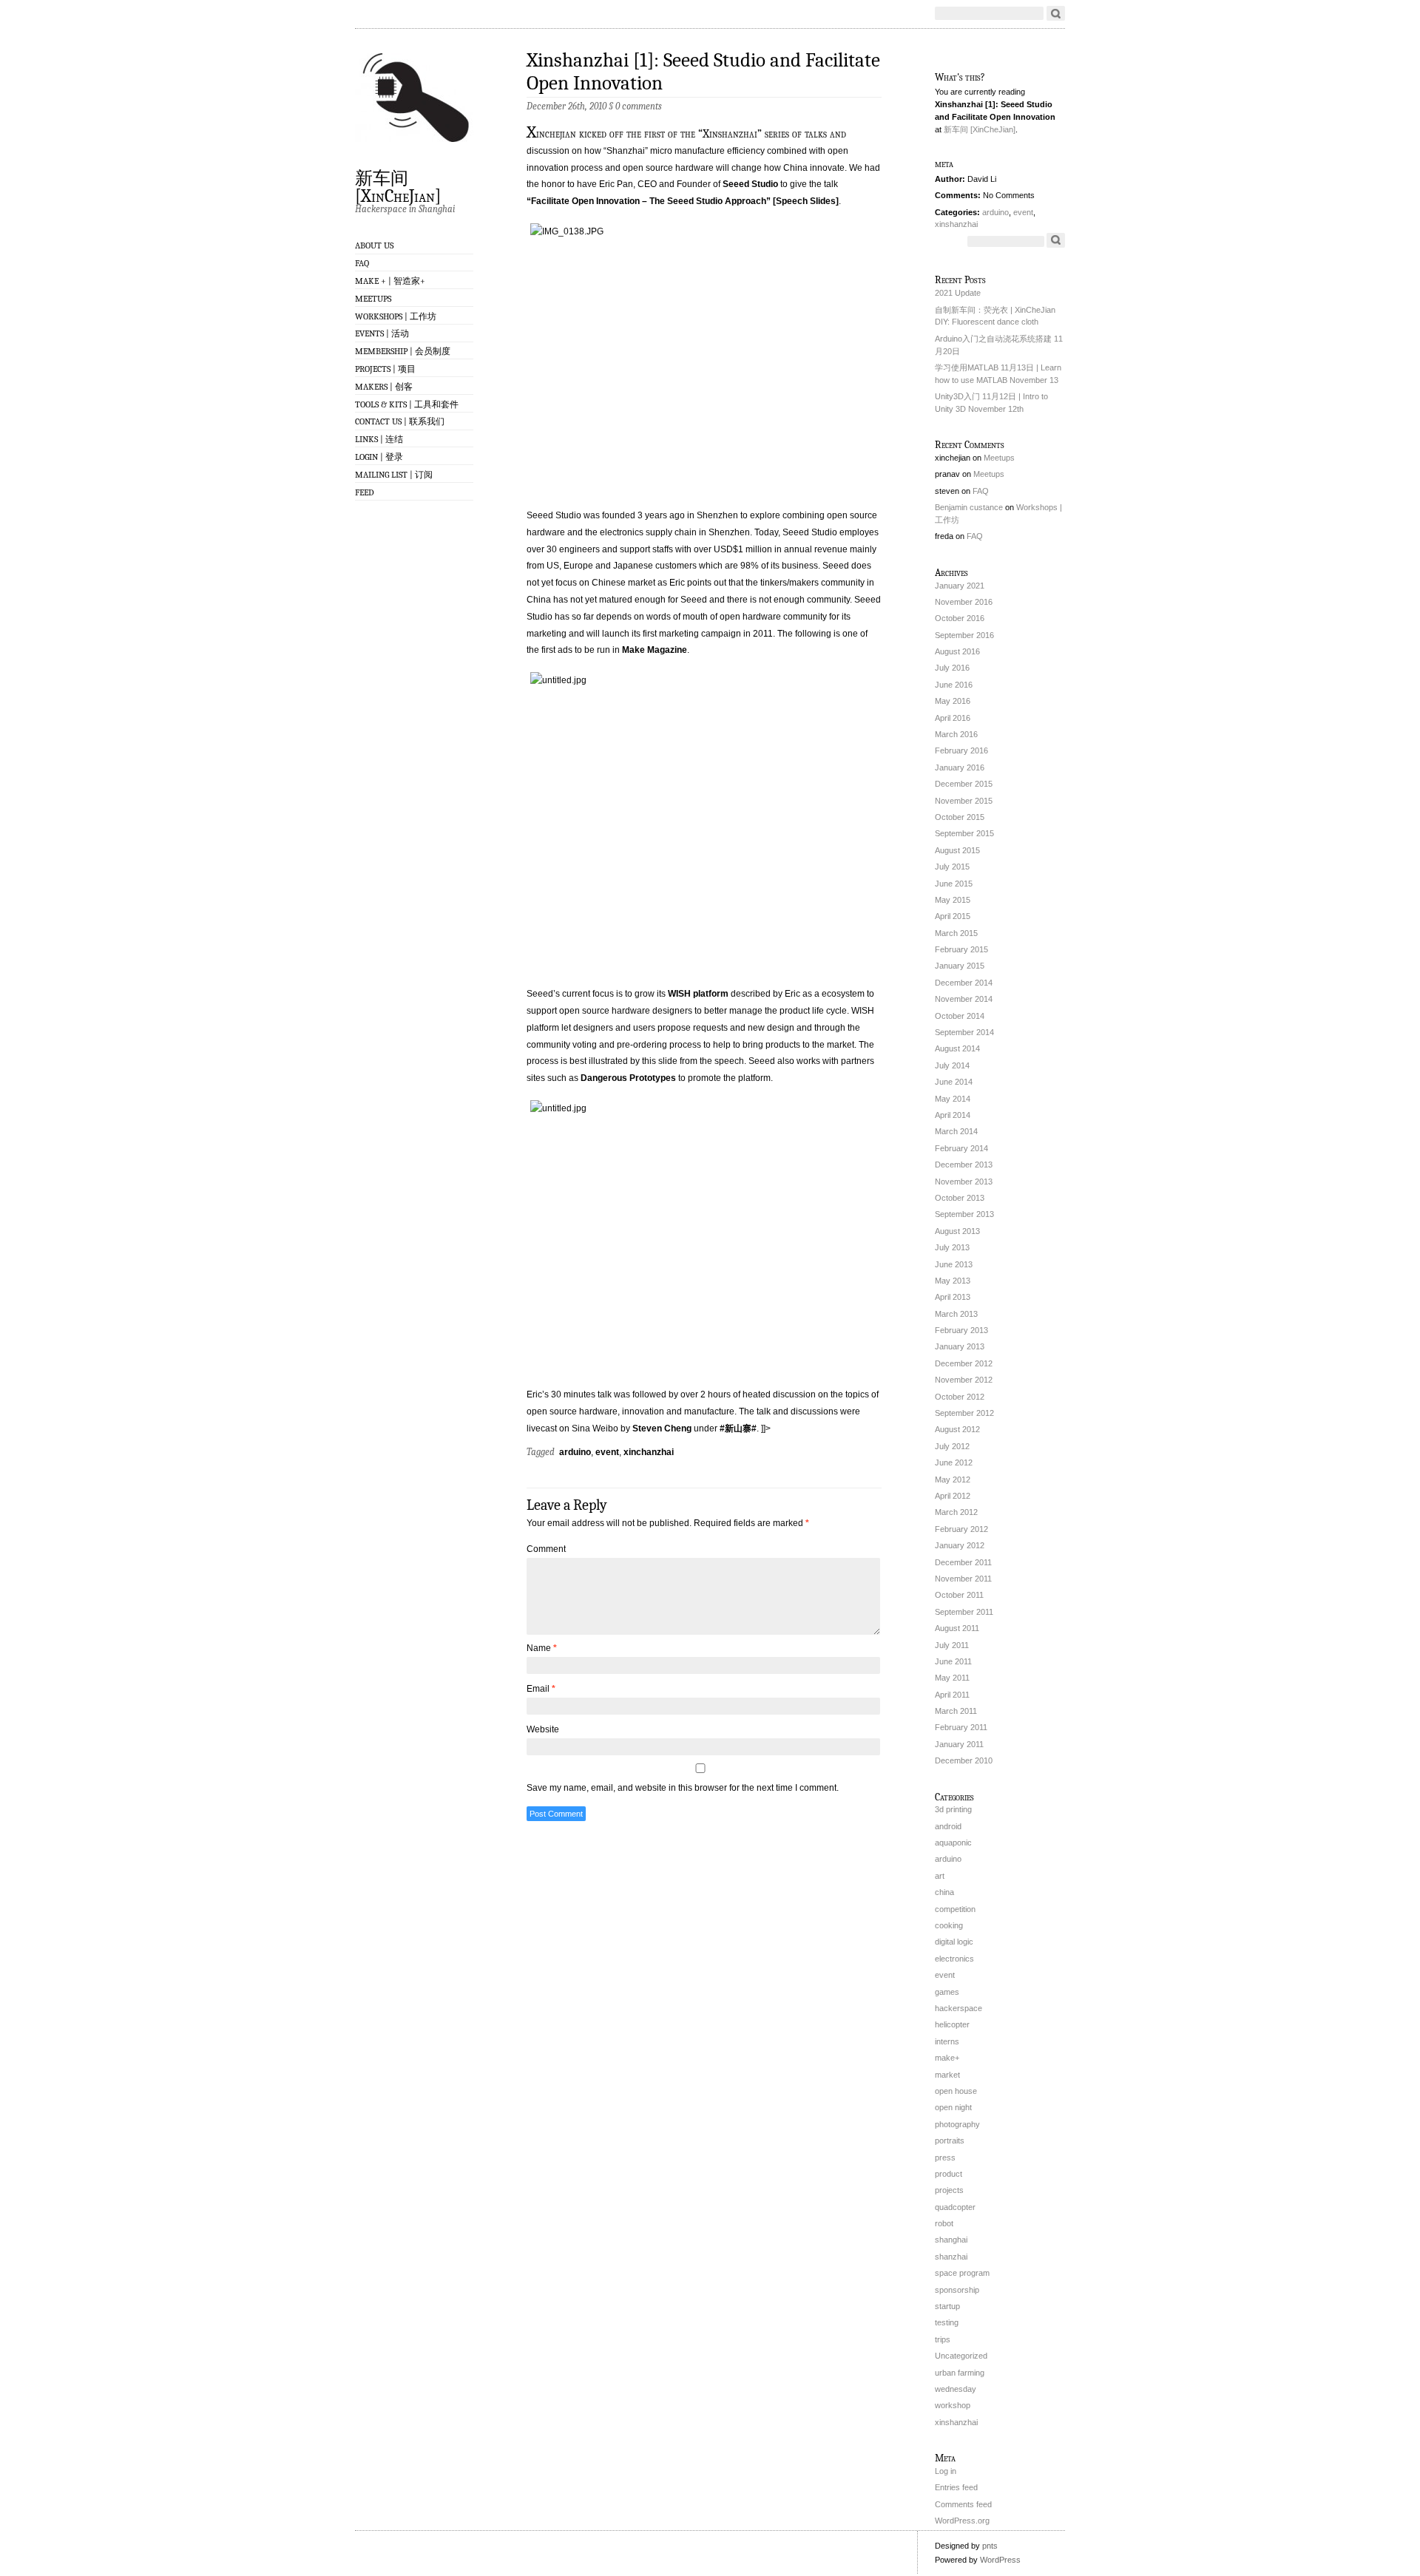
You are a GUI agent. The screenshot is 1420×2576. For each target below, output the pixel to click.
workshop (953, 2405)
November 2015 (964, 801)
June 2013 (954, 1264)
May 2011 (952, 1678)
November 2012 (964, 1380)
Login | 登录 (379, 457)
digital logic (954, 1942)
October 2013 (960, 1198)
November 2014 (964, 999)
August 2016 (957, 651)
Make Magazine (655, 650)
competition (955, 1909)
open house (956, 2091)
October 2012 (960, 1397)
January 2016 (960, 767)
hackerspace (958, 2008)
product (949, 2174)
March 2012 (956, 1512)
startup (947, 2306)
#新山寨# (738, 1428)
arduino (575, 1452)
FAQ (362, 263)
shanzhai (951, 2257)
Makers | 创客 (384, 387)
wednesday (956, 2389)
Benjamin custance (969, 507)
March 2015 (956, 933)
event (607, 1452)
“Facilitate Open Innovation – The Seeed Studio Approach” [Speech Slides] (683, 201)
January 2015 (960, 966)
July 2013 (952, 1247)
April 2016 (953, 718)
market (947, 2075)
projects (949, 2190)
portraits (950, 2141)
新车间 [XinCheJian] (398, 186)
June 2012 (954, 1462)
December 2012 (964, 1363)
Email (541, 1689)
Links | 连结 (379, 439)
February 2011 (961, 1727)
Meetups (373, 299)
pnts (990, 2546)
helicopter (952, 2024)
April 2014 (953, 1115)
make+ (947, 2058)
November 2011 (963, 1579)
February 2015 (961, 949)
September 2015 (964, 833)
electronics (954, 1959)
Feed (365, 492)
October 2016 (960, 618)
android (948, 1826)
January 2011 (959, 1744)
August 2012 (957, 1429)
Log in (946, 2471)
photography (957, 2124)
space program (962, 2273)
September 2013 (964, 1214)
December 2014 (964, 983)
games (947, 1992)
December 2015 (964, 784)
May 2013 (953, 1281)
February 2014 (961, 1148)
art (940, 1876)
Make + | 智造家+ (390, 281)
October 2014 (960, 1016)
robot (944, 2223)
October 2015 (960, 817)
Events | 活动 (382, 333)
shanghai (951, 2240)
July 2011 (952, 1645)
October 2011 (959, 1595)
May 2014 (953, 1099)
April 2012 (953, 1496)
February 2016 (961, 750)
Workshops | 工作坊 (396, 316)
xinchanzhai (649, 1452)
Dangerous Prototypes (628, 1078)
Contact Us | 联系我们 (400, 421)
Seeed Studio (750, 184)
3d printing (953, 1809)
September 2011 (964, 1612)
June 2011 (953, 1661)
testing (947, 2322)
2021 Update (958, 293)
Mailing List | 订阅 (394, 475)
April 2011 (952, 1695)
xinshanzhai (956, 224)
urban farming (960, 2373)
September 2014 (964, 1032)
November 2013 (964, 1182)
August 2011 (957, 1628)
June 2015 (954, 884)
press (945, 2158)
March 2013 (956, 1314)
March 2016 (956, 734)
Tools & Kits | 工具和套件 (407, 404)
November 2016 (964, 602)
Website (543, 1729)
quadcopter (955, 2207)
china (944, 1892)
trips (943, 2339)
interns (947, 2041)
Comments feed (963, 2504)
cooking (949, 1925)
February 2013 (961, 1330)
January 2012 (960, 1545)
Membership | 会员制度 (403, 351)
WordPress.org (962, 2521)
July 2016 (952, 668)
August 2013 (957, 1231)
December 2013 (964, 1165)
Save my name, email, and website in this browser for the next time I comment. (683, 1788)
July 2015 (952, 867)
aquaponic (953, 1843)
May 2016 (953, 701)
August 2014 (957, 1048)
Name (542, 1648)
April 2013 (953, 1297)
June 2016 (954, 685)
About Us (374, 245)
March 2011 (956, 1711)
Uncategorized (961, 2356)
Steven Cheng (662, 1428)
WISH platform (698, 994)
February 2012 (961, 1529)
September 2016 (964, 635)
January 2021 (960, 586)
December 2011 (963, 1562)
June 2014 (954, 1082)
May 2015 (953, 900)
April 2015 (953, 916)
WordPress (1000, 2560)
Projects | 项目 (385, 369)
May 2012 (953, 1479)
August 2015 (957, 850)
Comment (546, 1549)
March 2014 (956, 1131)
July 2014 (952, 1065)
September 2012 (964, 1413)
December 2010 (964, 1760)
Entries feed (956, 2487)
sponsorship (957, 2290)
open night (953, 2107)
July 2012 (952, 1446)
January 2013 (960, 1346)
